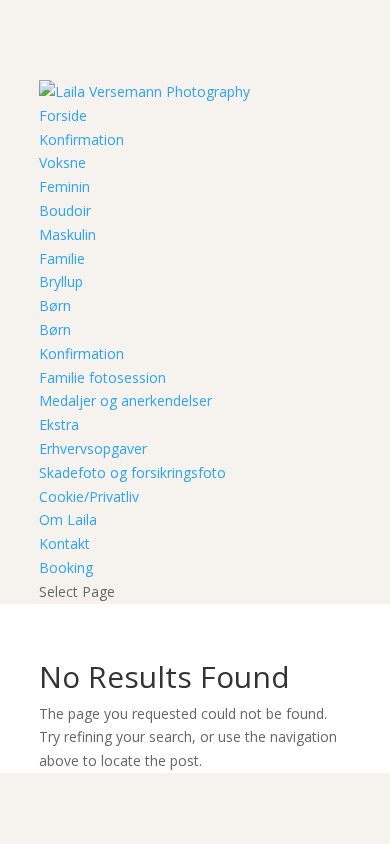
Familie (62, 258)
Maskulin (67, 234)
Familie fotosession (102, 377)
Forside (63, 115)
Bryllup (61, 281)
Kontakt (64, 543)
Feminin (64, 186)
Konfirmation (81, 139)
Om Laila (68, 519)
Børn (55, 305)
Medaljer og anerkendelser (125, 400)
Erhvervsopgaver (93, 448)
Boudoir (65, 210)
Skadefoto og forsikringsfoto (132, 472)
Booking (66, 567)
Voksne (62, 162)
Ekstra (59, 424)
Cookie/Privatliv (89, 496)
